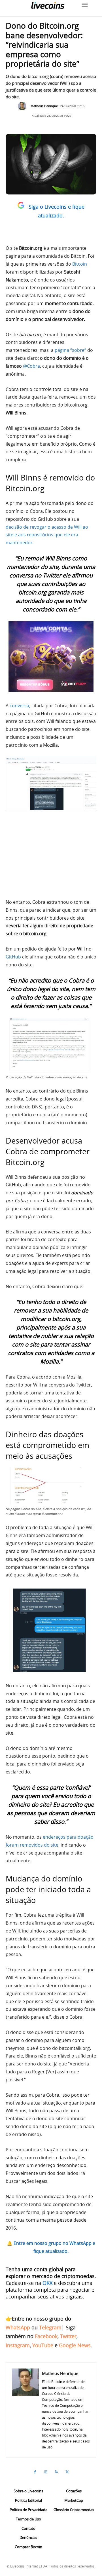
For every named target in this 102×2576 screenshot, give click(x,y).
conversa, (20, 706)
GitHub (13, 957)
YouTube (43, 2345)
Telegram (50, 2327)
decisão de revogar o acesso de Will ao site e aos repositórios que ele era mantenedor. (47, 535)
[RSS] (56, 2472)
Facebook (46, 2336)
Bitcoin (80, 264)
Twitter (68, 2336)
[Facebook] (35, 2472)
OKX (47, 2283)
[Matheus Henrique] (24, 106)
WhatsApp (18, 2327)
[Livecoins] (48, 5)
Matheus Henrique (44, 106)
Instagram (18, 2345)
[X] (67, 2472)
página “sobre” (70, 350)
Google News (75, 2345)
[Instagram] (46, 2472)
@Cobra (31, 366)
